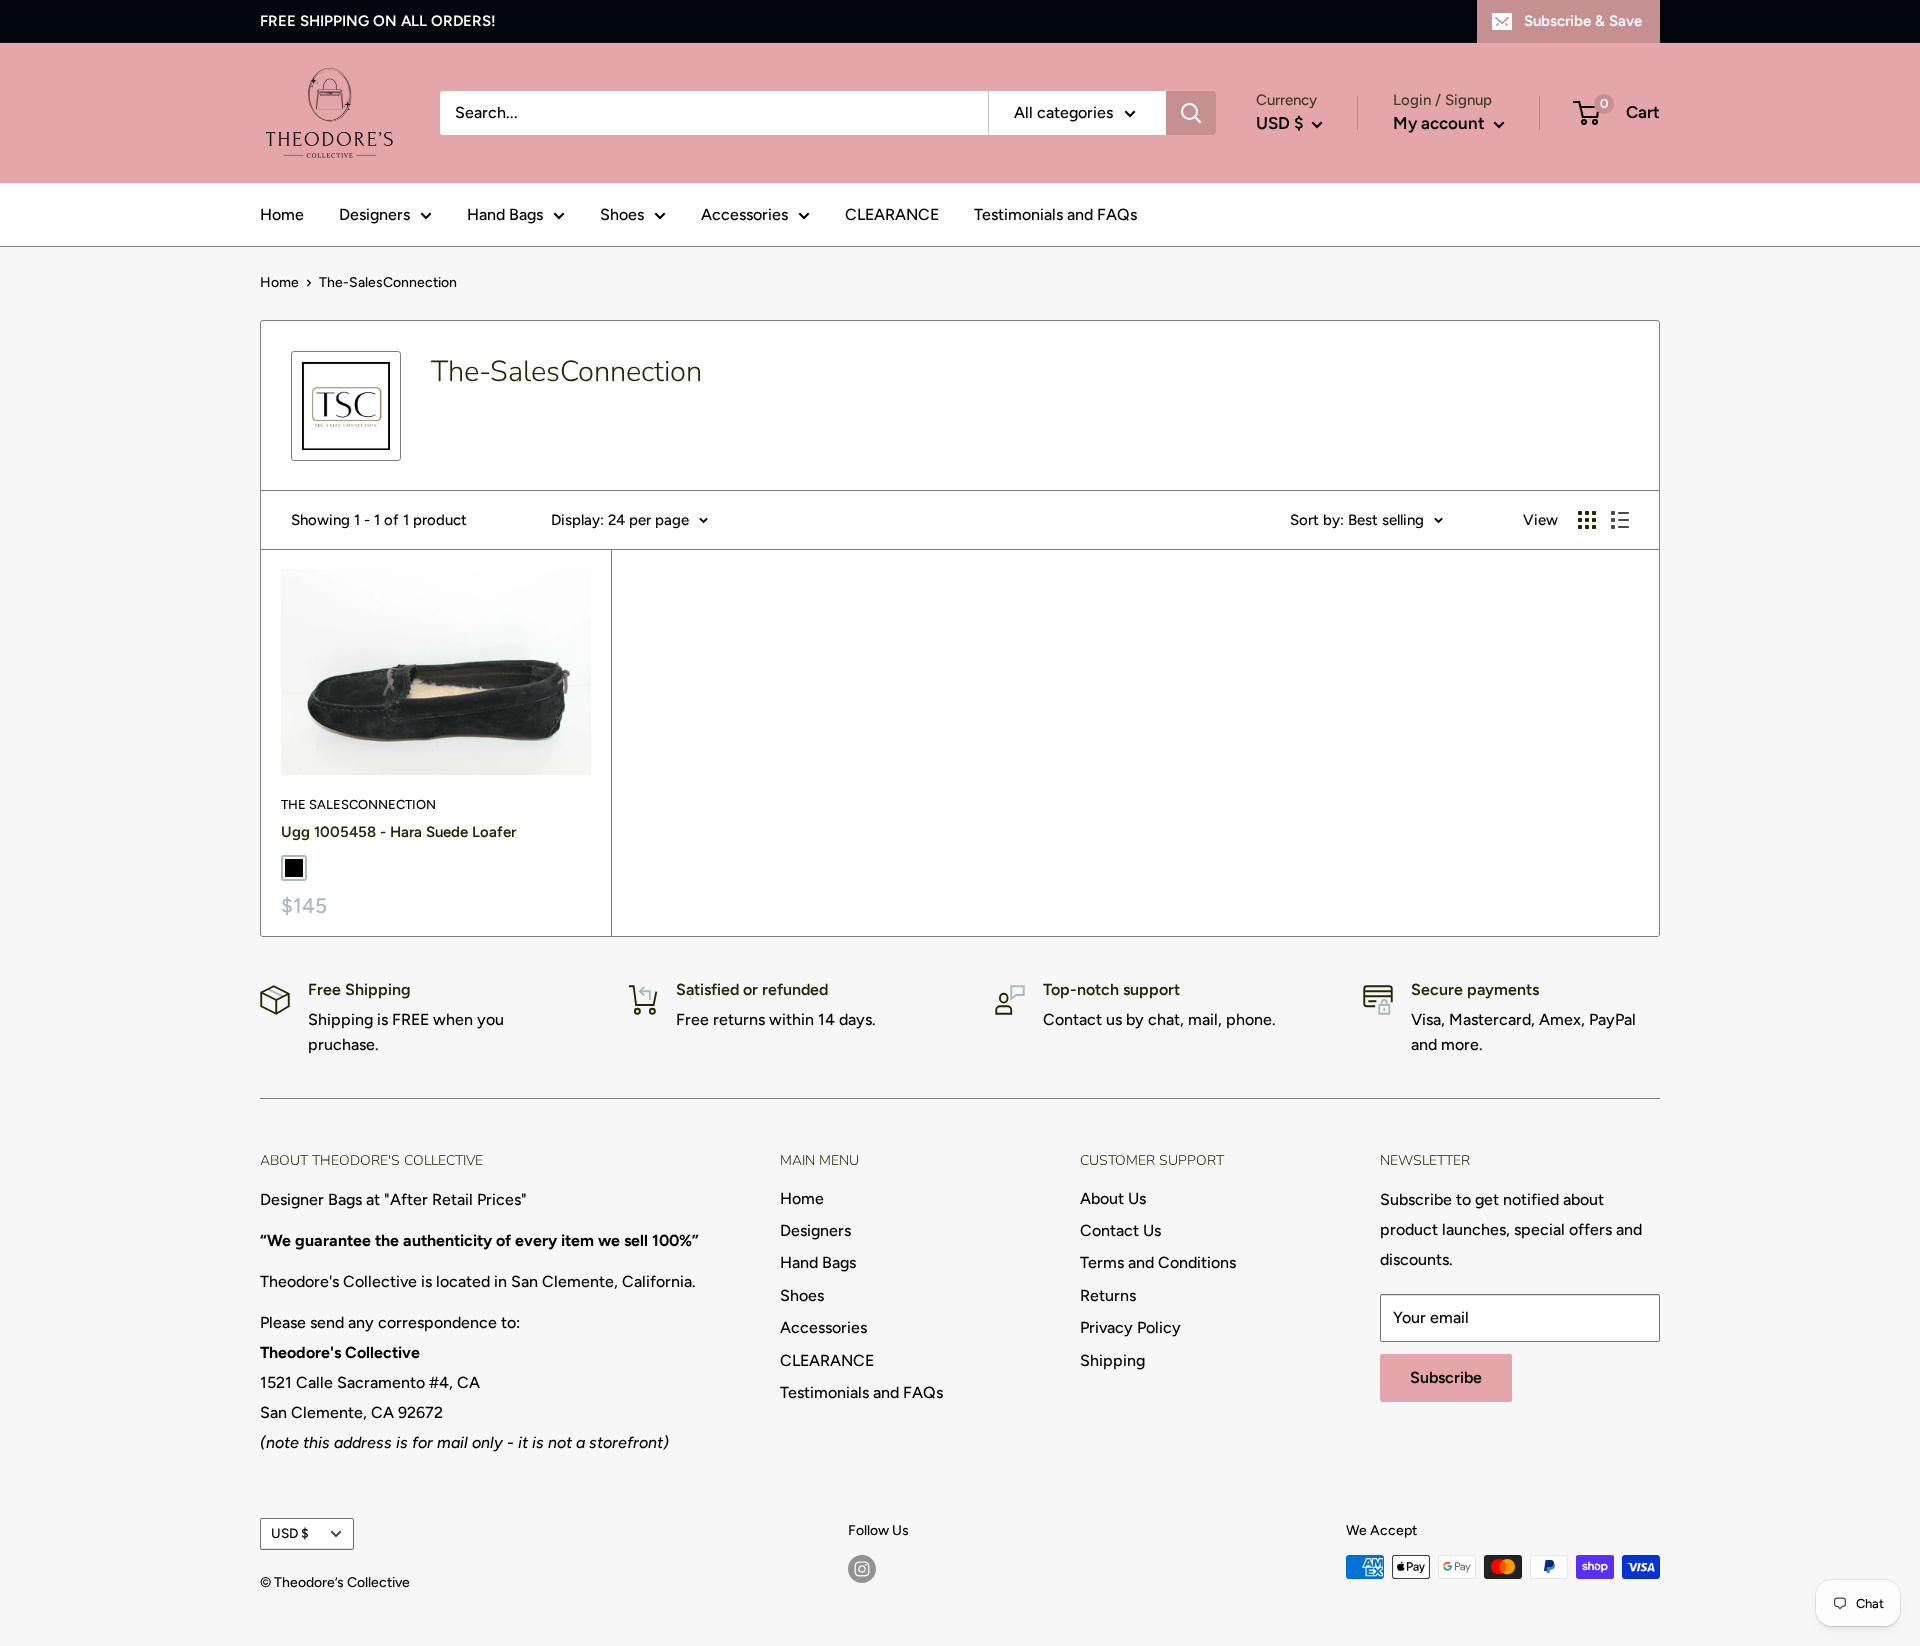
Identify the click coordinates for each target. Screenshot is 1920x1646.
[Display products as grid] (1587, 520)
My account (1441, 123)
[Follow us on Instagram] (862, 1569)
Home (282, 214)
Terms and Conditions (1158, 1262)
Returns (1108, 1295)
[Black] (294, 868)
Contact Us (1120, 1230)
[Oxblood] (324, 868)
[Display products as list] (1620, 520)
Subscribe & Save (1583, 21)
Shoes (622, 214)
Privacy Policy (1130, 1327)
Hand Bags (505, 214)
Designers (374, 214)
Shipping (1112, 1360)
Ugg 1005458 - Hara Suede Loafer (398, 832)
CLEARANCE (892, 214)
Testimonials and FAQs (1055, 214)
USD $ (290, 1533)
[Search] (1191, 113)
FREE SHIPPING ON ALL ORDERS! (378, 21)
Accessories (744, 214)
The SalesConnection (358, 804)
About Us (1113, 1198)
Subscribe (1446, 1377)
